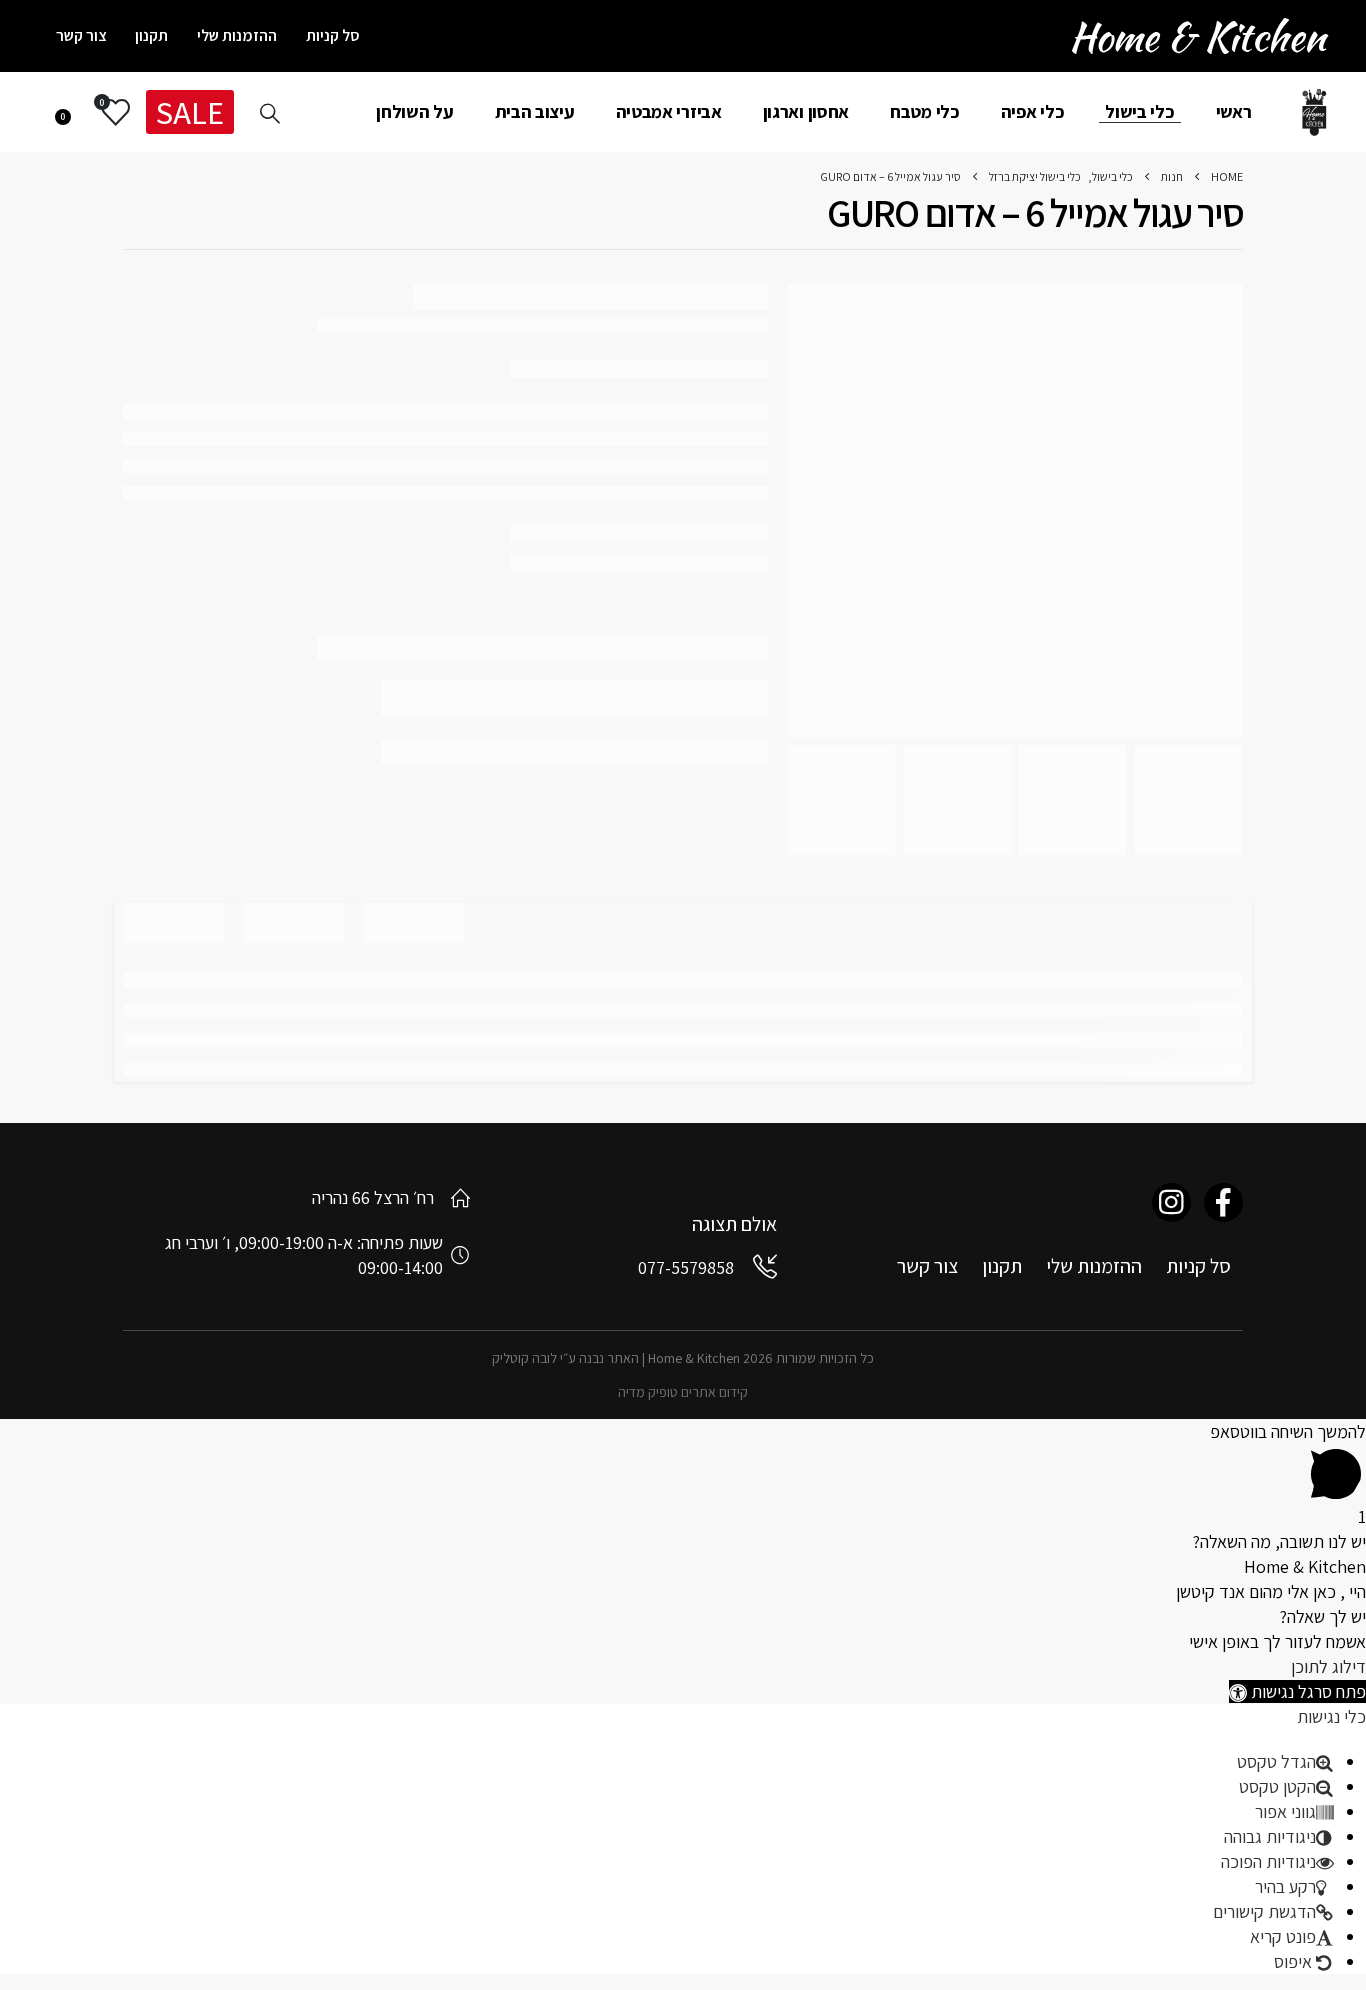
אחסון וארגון (806, 111)
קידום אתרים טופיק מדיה (683, 1392)
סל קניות (333, 35)
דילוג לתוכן (1328, 1666)
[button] (1297, 1691)
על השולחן (414, 111)
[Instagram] (1171, 1202)
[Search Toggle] (270, 113)
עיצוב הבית (535, 111)
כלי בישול (1139, 111)
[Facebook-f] (1223, 1202)
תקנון (151, 35)
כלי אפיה (1033, 111)
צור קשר (81, 35)
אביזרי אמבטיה (669, 111)
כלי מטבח (925, 111)
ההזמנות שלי (237, 35)
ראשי (1234, 111)
